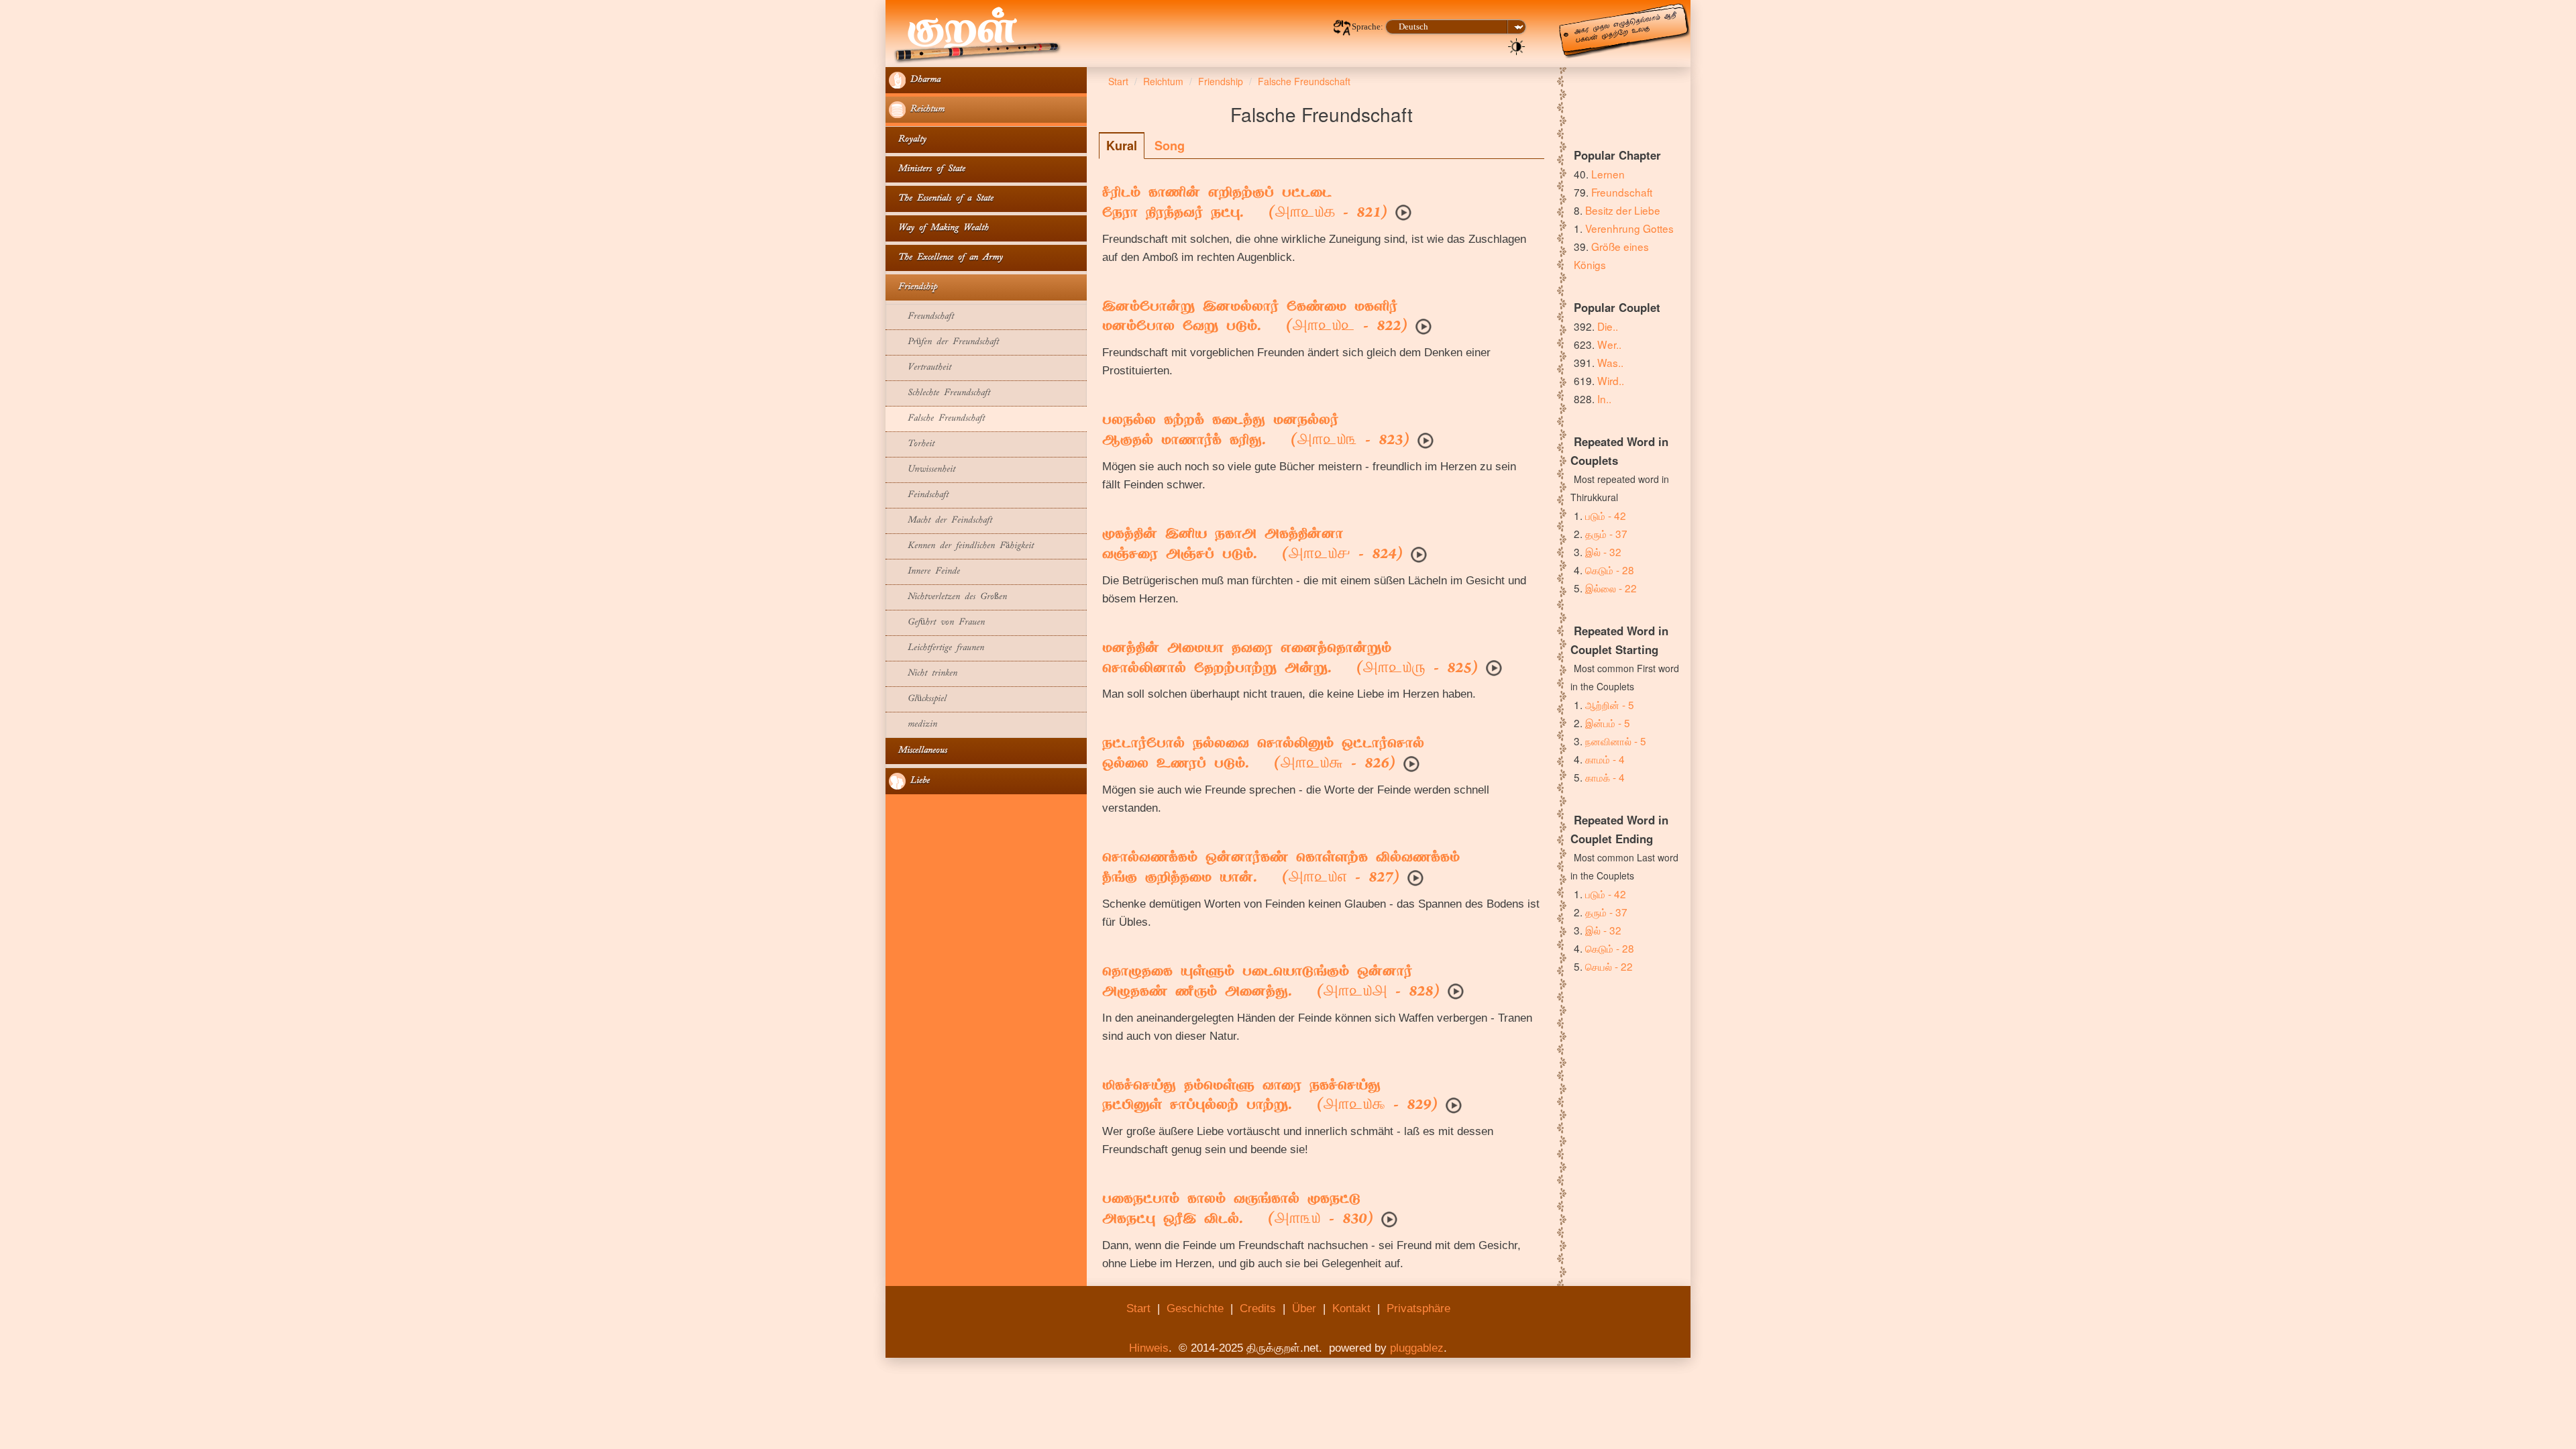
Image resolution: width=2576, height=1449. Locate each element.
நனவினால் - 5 (1616, 741)
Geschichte (1195, 1308)
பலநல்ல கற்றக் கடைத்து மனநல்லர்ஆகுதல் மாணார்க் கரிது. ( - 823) (1256, 431)
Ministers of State (927, 169)
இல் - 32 (1603, 551)
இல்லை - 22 (1611, 588)
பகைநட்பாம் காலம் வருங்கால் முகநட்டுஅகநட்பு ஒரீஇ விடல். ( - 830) (1238, 1210)
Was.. (1610, 362)
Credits (1258, 1308)
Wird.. (1611, 380)
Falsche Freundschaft (937, 419)
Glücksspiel (918, 699)
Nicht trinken (923, 674)
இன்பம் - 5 (1608, 722)
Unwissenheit (922, 470)
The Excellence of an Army (946, 258)
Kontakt (1351, 1308)
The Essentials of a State (941, 199)
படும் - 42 (1606, 515)
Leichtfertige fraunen (936, 648)
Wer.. (1609, 344)
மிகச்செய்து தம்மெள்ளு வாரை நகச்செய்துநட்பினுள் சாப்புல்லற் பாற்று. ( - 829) (1270, 1097)
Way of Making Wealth (939, 228)
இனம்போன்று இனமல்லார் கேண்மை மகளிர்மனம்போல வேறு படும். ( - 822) (1255, 318)
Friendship (913, 287)
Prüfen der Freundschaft (944, 342)
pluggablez (1417, 1348)
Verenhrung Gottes (1629, 228)
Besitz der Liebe (1623, 210)
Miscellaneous (918, 751)
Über (1304, 1308)
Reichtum (925, 110)
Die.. (1608, 326)
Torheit (912, 444)
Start (1138, 1308)
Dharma (923, 80)
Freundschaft (921, 317)
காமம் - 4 (1605, 759)
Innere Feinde (924, 572)
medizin (913, 725)
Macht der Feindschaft (941, 521)
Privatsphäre (1418, 1308)
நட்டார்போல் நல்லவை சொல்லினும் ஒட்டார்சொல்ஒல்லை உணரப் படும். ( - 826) (1263, 755)
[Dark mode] (1517, 46)
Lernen (1608, 174)
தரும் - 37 (1606, 533)
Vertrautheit (920, 368)
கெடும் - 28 (1610, 570)
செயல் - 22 (1609, 966)
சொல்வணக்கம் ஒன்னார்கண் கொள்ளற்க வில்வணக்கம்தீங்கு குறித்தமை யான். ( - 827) (1281, 869)
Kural (1122, 146)
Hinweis (1149, 1348)
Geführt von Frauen (937, 623)
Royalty (908, 140)
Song (1170, 146)
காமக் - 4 (1605, 777)
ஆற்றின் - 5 (1610, 704)
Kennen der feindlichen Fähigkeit (961, 546)
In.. (1604, 398)
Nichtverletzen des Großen (948, 597)
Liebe (918, 781)
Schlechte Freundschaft (940, 393)
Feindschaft (919, 495)
